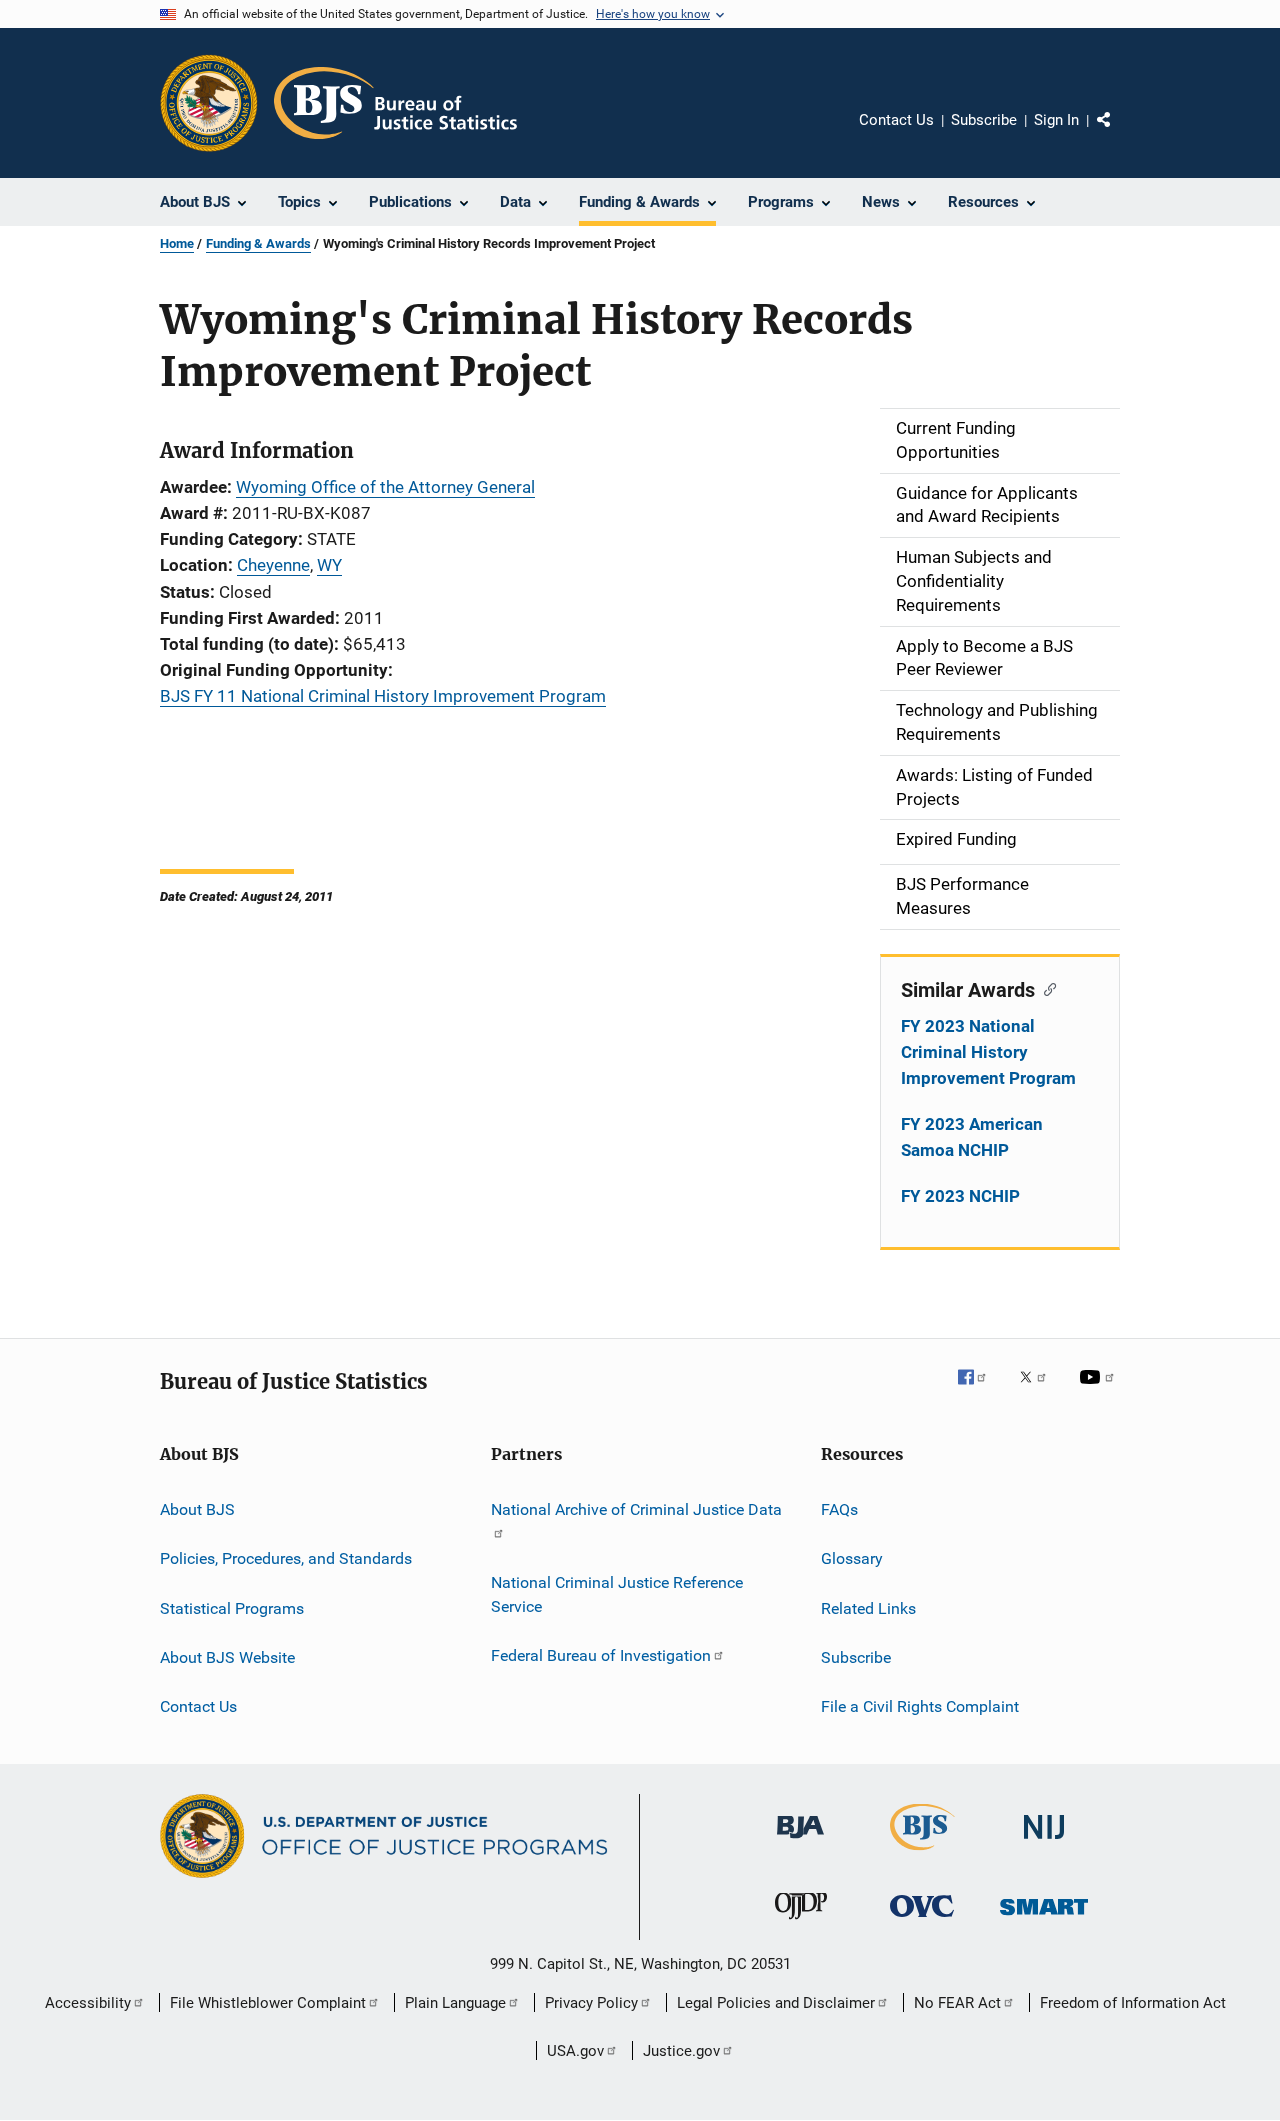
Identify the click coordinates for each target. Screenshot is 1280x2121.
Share (1120, 134)
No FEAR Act (957, 2003)
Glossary (852, 1558)
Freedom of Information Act (1133, 2003)
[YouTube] (1100, 1391)
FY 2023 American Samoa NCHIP (972, 1137)
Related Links (868, 1607)
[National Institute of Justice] (1044, 1842)
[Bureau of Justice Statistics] (922, 1854)
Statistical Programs (232, 1607)
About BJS (197, 1509)
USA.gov (575, 2051)
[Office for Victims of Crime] (922, 1920)
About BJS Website (227, 1657)
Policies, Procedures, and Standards (286, 1558)
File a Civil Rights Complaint (920, 1706)
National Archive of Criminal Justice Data (636, 1509)
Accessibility (88, 2003)
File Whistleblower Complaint (268, 2003)
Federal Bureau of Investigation (601, 1655)
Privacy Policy (591, 2003)
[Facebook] (980, 1391)
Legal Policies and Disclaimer (776, 2003)
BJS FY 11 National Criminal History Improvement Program (383, 696)
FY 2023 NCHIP (960, 1196)
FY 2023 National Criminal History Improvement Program (988, 1052)
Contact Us (896, 120)
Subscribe (984, 120)
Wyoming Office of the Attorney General (385, 487)
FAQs (839, 1509)
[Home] (395, 103)
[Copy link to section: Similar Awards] (1045, 988)
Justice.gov (681, 2051)
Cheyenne (273, 565)
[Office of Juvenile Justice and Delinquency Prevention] (801, 1923)
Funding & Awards (258, 243)
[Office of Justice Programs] (209, 103)
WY (329, 565)
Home (177, 243)
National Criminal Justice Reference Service (617, 1594)
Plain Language (455, 2003)
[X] (1040, 1391)
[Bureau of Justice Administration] (800, 1842)
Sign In (1056, 120)
